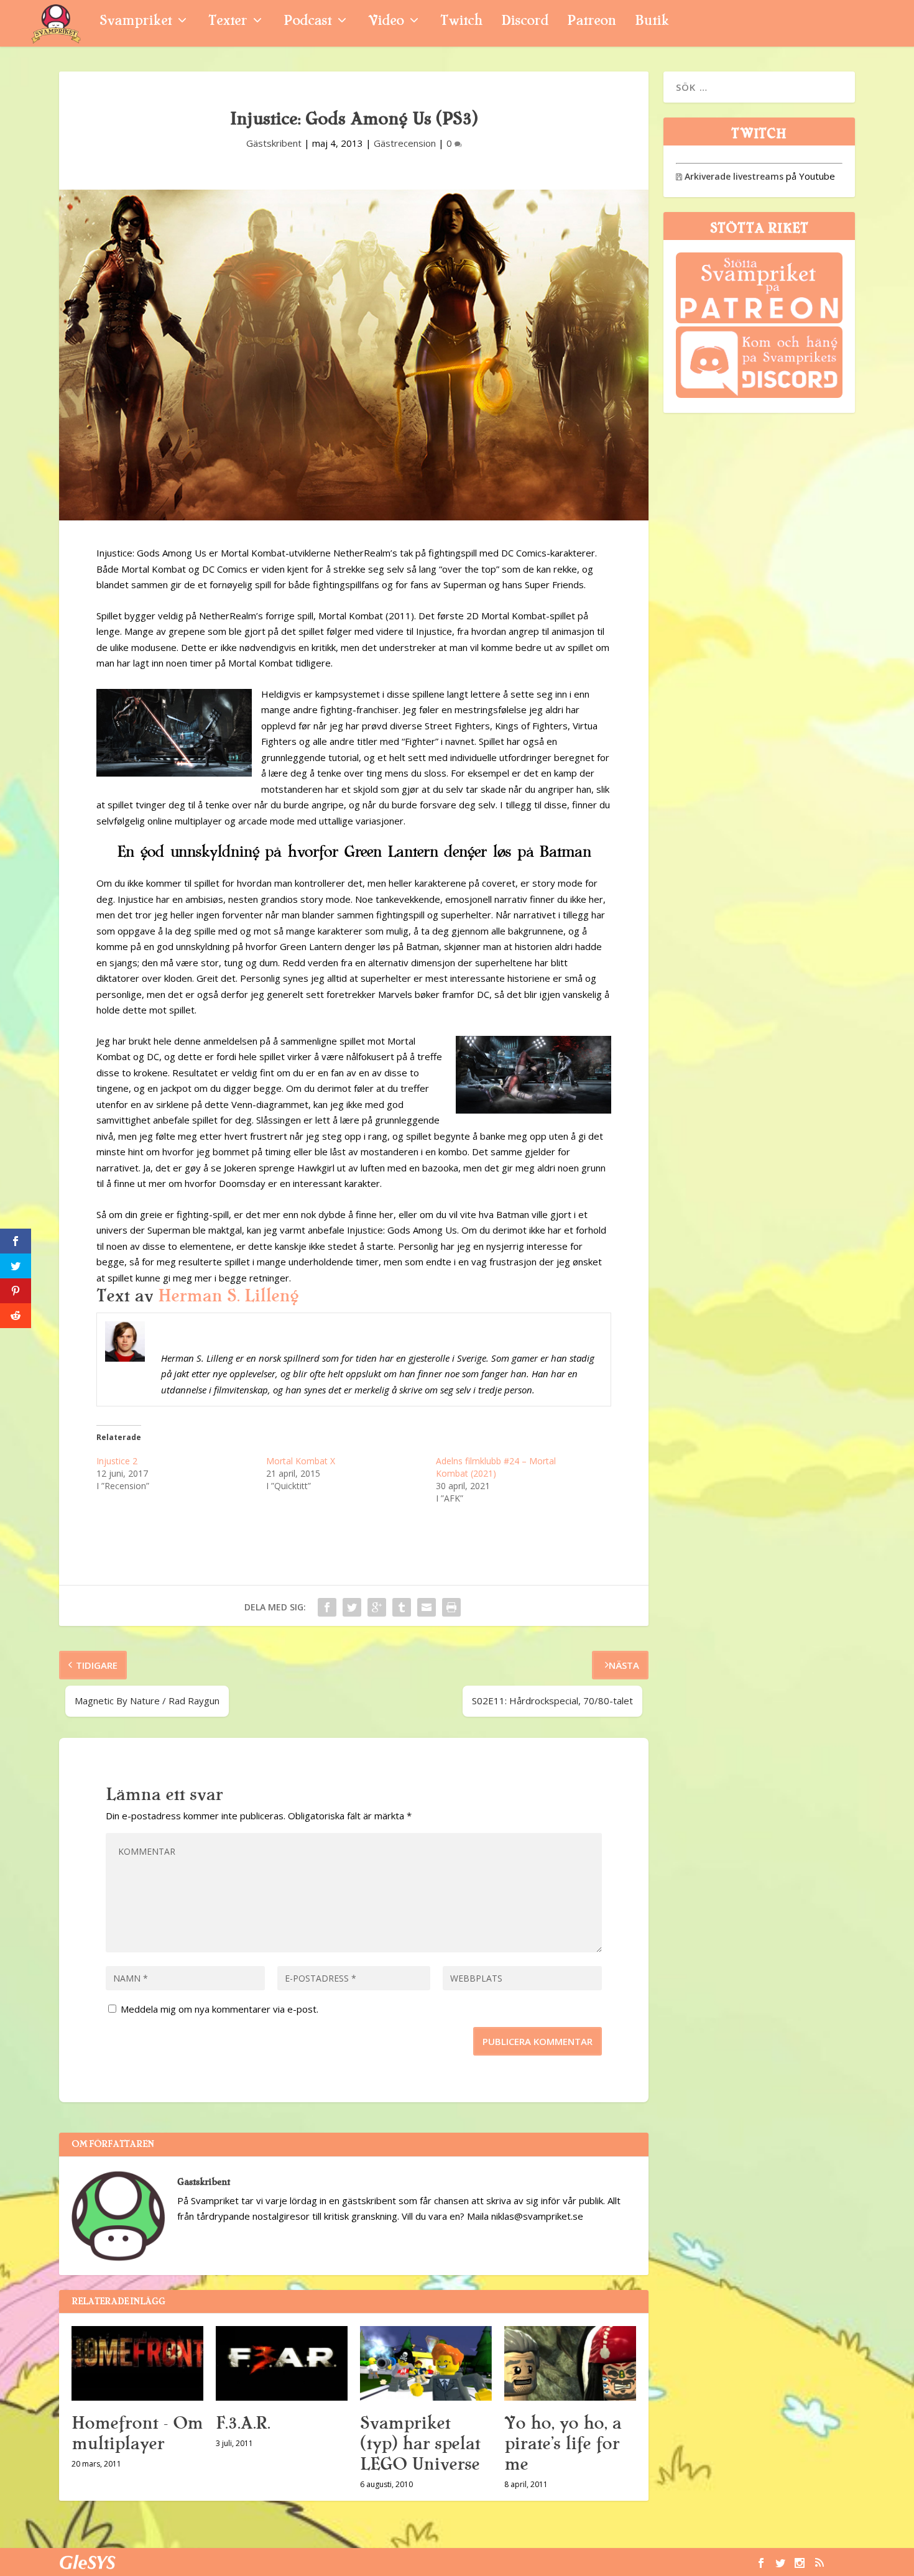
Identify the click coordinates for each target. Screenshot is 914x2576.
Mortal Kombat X (301, 1461)
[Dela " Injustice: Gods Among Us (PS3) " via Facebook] (327, 1607)
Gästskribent (274, 143)
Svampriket (136, 22)
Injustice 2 (117, 1461)
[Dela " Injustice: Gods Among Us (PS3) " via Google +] (377, 1607)
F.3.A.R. (243, 2423)
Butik (652, 22)
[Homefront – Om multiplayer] (137, 2363)
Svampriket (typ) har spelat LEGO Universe (420, 2444)
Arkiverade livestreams (730, 176)
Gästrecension (405, 143)
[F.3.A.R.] (282, 2363)
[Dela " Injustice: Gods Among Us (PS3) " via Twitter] (352, 1607)
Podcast (307, 22)
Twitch (461, 22)
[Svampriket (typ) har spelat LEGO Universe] (426, 2363)
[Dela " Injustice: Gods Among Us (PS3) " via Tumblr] (402, 1607)
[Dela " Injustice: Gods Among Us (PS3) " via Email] (427, 1607)
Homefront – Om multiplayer (137, 2433)
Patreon (592, 22)
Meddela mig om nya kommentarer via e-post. (219, 2009)
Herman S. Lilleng (228, 1296)
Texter (228, 22)
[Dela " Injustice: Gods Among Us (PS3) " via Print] (451, 1607)
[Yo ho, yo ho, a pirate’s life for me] (570, 2363)
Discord (525, 22)
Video (386, 22)
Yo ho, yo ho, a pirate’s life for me (563, 2444)
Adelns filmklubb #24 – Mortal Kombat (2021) (496, 1467)
